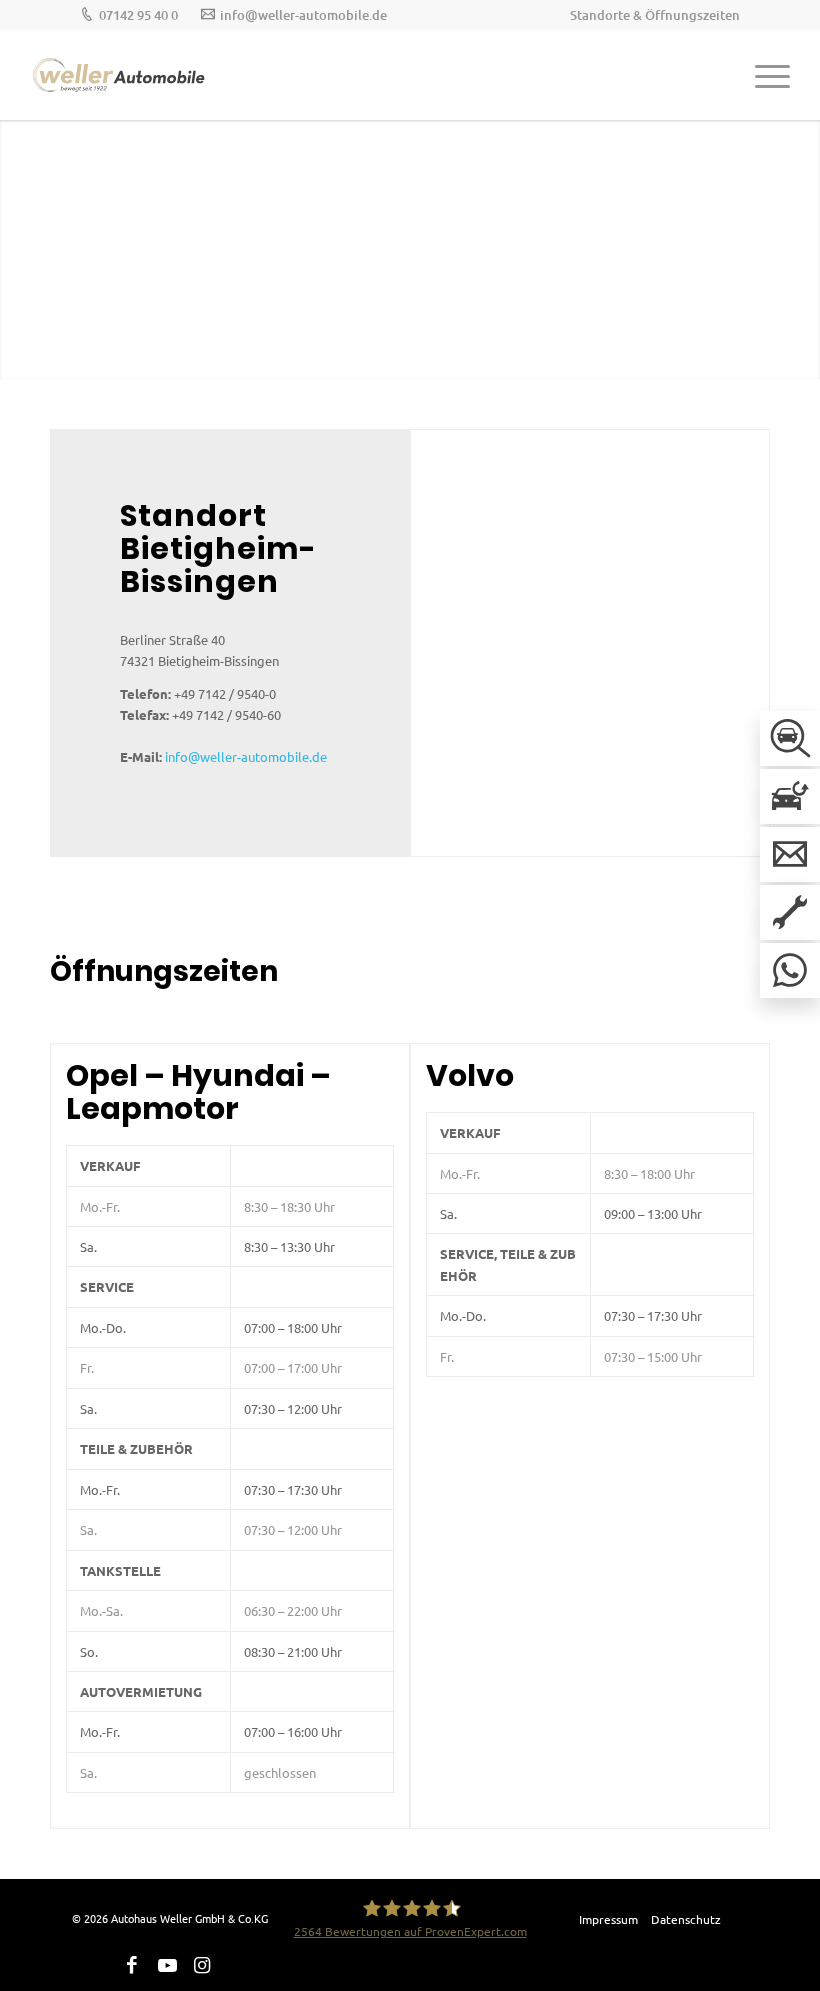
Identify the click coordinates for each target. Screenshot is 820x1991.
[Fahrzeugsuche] (790, 738)
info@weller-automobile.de (303, 15)
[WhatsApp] (790, 970)
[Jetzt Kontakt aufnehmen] (790, 854)
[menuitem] (650, 15)
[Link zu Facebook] (132, 1965)
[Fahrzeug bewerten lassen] (790, 796)
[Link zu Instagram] (202, 1965)
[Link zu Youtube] (167, 1965)
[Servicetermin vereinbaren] (790, 912)
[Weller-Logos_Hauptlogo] (120, 75)
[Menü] (762, 75)
